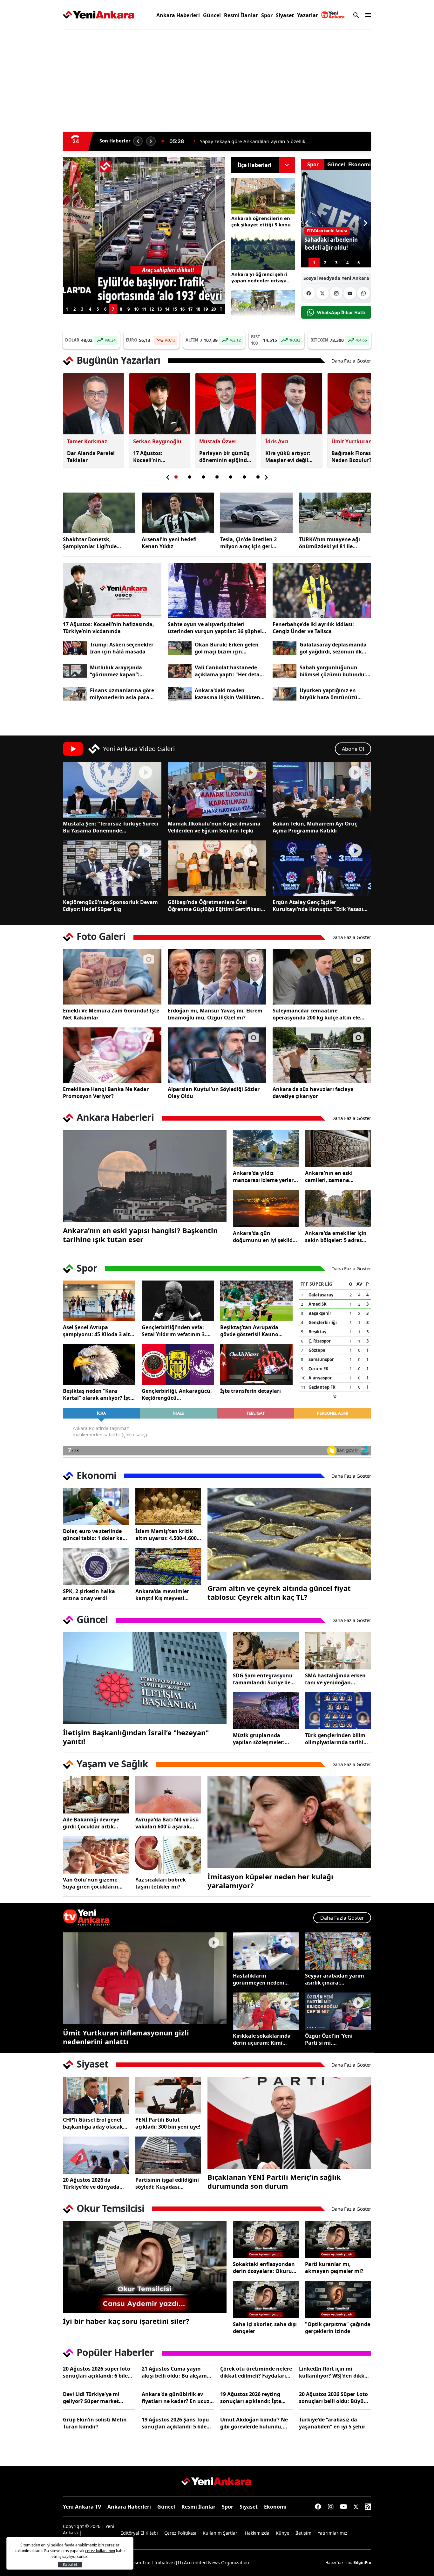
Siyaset (285, 15)
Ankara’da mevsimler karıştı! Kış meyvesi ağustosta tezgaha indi (165, 1595)
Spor (267, 15)
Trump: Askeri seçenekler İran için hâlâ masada (122, 648)
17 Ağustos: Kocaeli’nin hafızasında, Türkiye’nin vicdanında (108, 628)
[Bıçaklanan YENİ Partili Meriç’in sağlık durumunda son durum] (289, 2123)
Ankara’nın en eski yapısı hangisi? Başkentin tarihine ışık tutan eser (140, 1235)
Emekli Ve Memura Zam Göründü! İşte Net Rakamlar (111, 1014)
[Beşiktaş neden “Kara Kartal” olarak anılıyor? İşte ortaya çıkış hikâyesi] (99, 1364)
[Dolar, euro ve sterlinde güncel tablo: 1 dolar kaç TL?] (96, 1506)
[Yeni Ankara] (99, 15)
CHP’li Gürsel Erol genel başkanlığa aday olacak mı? (93, 2123)
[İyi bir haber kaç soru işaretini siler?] (145, 2267)
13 (159, 309)
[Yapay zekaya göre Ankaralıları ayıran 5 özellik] (263, 308)
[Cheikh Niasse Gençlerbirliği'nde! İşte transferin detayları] (256, 1364)
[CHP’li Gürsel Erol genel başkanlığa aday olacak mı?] (96, 2095)
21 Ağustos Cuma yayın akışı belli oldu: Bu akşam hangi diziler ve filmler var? (176, 2372)
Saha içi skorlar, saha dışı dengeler (265, 2328)
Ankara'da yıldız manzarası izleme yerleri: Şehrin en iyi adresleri (265, 1177)
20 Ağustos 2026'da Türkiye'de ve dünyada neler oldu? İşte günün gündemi (92, 2183)
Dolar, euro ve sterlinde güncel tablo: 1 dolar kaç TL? (94, 1535)
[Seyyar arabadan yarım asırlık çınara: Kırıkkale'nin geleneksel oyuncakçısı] (338, 1951)
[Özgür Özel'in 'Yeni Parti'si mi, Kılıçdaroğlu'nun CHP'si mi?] (338, 2011)
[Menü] (367, 15)
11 (144, 309)
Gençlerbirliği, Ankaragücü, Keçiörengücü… (177, 1394)
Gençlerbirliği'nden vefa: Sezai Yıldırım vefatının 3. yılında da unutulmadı (174, 1331)
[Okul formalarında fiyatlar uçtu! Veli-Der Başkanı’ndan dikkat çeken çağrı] (144, 231)
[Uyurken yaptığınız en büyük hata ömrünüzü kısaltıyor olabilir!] (285, 694)
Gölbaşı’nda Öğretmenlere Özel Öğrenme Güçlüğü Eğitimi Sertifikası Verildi (214, 906)
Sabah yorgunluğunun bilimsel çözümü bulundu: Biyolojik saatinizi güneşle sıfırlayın (333, 671)
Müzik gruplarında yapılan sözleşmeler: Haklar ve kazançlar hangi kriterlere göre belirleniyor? (259, 1739)
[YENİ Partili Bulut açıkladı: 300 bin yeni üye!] (168, 2095)
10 (136, 309)
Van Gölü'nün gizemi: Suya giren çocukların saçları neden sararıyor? (93, 1883)
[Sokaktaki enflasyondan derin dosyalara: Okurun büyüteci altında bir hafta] (266, 2239)
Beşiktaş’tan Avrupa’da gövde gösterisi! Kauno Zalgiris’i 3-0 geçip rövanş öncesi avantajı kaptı (252, 1331)
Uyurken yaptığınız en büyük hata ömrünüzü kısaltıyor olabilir (329, 694)
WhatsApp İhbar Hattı (341, 312)
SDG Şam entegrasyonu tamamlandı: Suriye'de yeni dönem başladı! (263, 1679)
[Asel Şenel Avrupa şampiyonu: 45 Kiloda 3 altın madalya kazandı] (99, 1301)
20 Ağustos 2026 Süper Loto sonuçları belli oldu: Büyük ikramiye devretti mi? (333, 2398)
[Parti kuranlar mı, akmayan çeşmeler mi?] (338, 2239)
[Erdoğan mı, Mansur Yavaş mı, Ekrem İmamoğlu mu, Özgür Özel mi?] (217, 977)
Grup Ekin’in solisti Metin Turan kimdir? (95, 2423)
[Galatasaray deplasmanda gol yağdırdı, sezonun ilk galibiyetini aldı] (285, 648)
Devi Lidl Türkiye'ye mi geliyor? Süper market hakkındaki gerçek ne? (92, 2398)
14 (167, 309)
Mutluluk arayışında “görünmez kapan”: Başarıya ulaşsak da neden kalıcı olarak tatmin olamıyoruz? (124, 671)
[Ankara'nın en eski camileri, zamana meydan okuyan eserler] (338, 1149)
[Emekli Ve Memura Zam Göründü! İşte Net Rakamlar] (112, 977)
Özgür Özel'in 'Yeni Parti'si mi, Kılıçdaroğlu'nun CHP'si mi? (335, 2039)
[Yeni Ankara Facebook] (309, 293)
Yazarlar (308, 15)
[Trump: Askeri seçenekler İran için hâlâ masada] (75, 648)
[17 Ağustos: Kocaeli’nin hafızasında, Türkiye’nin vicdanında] (112, 590)
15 (175, 309)
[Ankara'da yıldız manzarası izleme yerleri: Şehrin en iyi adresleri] (266, 1149)
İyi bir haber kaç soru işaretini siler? (126, 2321)
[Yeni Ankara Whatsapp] (363, 293)
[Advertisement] (33, 132)
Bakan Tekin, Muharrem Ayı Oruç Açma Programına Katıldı (315, 827)
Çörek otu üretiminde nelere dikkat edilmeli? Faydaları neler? (256, 2372)
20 (214, 309)
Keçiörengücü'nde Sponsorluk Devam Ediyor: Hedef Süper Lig (110, 906)
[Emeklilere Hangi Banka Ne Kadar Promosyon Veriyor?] (112, 1055)
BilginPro (362, 2562)
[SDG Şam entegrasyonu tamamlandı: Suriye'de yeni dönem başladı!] (266, 1651)
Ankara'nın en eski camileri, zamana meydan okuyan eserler (335, 1177)
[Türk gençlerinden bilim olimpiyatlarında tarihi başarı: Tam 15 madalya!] (338, 1711)
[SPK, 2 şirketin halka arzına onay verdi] (96, 1567)
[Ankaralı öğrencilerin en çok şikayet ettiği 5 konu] (263, 196)
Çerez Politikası (180, 2533)
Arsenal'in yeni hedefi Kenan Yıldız (169, 543)
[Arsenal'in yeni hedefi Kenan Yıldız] (178, 513)
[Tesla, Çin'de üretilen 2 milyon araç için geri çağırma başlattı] (256, 513)
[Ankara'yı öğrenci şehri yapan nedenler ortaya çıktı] (263, 252)
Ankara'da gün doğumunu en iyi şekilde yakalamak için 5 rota (264, 1237)
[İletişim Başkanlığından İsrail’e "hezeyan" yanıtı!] (145, 1678)
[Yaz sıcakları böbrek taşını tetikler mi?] (168, 1855)
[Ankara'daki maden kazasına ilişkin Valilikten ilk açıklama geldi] (180, 694)
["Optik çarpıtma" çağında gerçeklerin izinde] (338, 2300)
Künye (282, 2533)
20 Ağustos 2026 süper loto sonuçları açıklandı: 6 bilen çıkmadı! (97, 2372)
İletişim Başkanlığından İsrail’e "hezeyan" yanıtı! (136, 1737)
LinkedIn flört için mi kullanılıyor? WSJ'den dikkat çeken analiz (334, 2372)
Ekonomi (275, 2507)
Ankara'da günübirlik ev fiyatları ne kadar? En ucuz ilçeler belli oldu (176, 2398)
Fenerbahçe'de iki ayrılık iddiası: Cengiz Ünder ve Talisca (313, 628)
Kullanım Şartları (221, 2533)
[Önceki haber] (138, 141)
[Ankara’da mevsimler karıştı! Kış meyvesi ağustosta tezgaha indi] (168, 1567)
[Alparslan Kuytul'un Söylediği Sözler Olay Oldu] (217, 1055)
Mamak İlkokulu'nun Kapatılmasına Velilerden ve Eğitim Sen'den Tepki (214, 827)
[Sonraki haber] (151, 141)
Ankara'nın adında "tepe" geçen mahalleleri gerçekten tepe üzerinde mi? (282, 141)
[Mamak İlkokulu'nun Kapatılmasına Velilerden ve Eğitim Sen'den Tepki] (217, 790)
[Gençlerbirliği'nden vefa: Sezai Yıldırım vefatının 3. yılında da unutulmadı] (178, 1301)
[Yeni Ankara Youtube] (350, 293)
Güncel (212, 15)
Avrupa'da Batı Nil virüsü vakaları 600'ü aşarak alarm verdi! (167, 1823)
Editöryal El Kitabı (139, 2533)
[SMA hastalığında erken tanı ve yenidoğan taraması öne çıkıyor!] (338, 1651)
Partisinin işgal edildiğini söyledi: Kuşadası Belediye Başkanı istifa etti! (167, 2183)
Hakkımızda (257, 2533)
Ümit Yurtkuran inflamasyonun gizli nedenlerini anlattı (126, 2037)
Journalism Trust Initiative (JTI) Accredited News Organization (184, 2562)
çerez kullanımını (100, 2551)
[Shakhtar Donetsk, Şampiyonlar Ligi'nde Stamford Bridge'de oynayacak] (99, 513)
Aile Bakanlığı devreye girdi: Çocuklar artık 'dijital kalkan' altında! (92, 1823)
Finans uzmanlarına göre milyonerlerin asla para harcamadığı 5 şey (122, 694)
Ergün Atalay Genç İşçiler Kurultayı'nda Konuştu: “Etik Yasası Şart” (318, 906)
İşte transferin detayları (251, 1391)
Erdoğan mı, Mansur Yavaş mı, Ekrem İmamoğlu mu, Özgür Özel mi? (215, 1014)
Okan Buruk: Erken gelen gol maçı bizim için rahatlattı (227, 648)
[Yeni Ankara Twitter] (322, 293)
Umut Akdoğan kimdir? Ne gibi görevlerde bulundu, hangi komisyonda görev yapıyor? (254, 2423)
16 (182, 309)
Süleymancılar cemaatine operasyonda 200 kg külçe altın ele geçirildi (316, 1014)
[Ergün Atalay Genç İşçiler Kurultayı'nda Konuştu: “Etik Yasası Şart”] (322, 868)
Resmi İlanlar (241, 15)
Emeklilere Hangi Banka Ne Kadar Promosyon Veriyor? (106, 1093)
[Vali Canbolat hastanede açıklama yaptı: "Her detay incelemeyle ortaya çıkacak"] (180, 671)
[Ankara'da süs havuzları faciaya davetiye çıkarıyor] (322, 1055)
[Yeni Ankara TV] (333, 15)
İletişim (303, 2533)
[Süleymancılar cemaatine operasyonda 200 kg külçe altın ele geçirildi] (322, 977)
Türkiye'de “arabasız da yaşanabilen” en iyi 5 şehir (332, 2423)
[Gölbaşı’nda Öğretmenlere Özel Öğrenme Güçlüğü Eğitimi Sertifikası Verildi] (217, 868)
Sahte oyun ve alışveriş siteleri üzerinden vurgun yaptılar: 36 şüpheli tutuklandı (216, 628)
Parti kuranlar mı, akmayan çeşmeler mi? (334, 2268)
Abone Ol (353, 749)
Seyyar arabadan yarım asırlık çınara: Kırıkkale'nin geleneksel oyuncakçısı (336, 1979)
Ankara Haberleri (178, 15)
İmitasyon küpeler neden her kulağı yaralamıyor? (270, 1881)
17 (190, 309)
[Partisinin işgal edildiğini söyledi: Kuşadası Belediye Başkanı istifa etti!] (168, 2155)
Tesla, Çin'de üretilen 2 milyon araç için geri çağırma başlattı (248, 543)
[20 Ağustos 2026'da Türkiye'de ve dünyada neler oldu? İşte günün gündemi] (96, 2155)
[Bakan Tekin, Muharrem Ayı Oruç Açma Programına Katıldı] (322, 790)
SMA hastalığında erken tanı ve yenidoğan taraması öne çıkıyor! (335, 1679)
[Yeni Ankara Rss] (368, 2507)
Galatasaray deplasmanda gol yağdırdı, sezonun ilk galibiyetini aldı (333, 648)
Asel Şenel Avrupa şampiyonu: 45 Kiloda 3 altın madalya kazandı (99, 1331)
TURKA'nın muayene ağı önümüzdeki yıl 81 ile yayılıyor (329, 543)
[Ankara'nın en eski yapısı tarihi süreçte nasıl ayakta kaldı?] (145, 1176)
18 (198, 309)
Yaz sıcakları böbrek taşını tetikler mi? (161, 1883)
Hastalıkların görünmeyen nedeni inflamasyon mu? (259, 1979)
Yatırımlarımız (332, 2533)
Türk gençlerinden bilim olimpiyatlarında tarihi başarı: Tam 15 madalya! (336, 1739)
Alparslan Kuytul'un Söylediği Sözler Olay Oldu (214, 1093)
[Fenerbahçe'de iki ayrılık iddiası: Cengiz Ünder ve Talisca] (322, 590)
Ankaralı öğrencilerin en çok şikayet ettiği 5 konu (261, 221)
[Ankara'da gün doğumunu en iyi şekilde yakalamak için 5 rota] (266, 1209)
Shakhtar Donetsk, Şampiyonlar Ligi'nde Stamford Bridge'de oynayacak (90, 543)
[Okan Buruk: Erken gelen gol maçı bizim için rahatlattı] (180, 648)
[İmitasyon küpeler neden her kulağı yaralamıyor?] (289, 1822)
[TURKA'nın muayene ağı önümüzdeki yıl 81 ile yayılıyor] (335, 513)
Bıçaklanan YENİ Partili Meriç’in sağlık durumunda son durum (274, 2181)
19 (206, 309)
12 (152, 309)
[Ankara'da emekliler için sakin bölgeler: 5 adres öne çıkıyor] (338, 1209)
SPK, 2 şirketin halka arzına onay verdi (89, 1595)
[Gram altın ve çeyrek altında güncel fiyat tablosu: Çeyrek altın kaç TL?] (289, 1534)
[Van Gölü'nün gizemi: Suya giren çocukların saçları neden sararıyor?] (96, 1855)
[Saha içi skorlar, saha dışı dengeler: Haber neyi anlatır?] (266, 2300)
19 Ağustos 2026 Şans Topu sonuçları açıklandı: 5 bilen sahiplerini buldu (176, 2423)
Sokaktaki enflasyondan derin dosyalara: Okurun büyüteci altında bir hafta (266, 2268)
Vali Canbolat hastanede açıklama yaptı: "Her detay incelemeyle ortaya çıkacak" (231, 671)
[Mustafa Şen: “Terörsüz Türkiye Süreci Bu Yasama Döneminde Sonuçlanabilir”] (112, 790)
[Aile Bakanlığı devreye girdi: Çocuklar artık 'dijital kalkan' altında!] (96, 1795)
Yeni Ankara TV (82, 2507)
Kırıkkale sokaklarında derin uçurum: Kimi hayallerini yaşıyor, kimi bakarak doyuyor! (263, 2039)
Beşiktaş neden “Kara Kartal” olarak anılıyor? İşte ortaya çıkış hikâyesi (98, 1394)
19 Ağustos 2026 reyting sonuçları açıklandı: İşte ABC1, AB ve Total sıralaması (256, 2398)
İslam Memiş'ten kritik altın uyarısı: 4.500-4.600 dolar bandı (166, 1535)
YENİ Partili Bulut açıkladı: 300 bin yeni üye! (168, 2123)
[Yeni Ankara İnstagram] (336, 293)
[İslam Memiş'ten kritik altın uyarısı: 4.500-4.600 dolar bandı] (168, 1506)
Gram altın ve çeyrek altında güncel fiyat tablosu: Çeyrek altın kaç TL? (279, 1592)
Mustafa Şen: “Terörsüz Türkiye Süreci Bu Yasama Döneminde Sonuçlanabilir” (111, 827)
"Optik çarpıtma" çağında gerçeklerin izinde (338, 2328)
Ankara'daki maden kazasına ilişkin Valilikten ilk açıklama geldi (227, 694)
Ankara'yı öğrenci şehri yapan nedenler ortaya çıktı (259, 277)
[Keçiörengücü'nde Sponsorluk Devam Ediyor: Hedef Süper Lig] (112, 868)
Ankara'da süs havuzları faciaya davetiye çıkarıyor (313, 1093)
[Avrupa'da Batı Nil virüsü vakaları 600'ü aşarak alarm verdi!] (168, 1795)
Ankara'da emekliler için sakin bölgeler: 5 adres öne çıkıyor (336, 1237)
